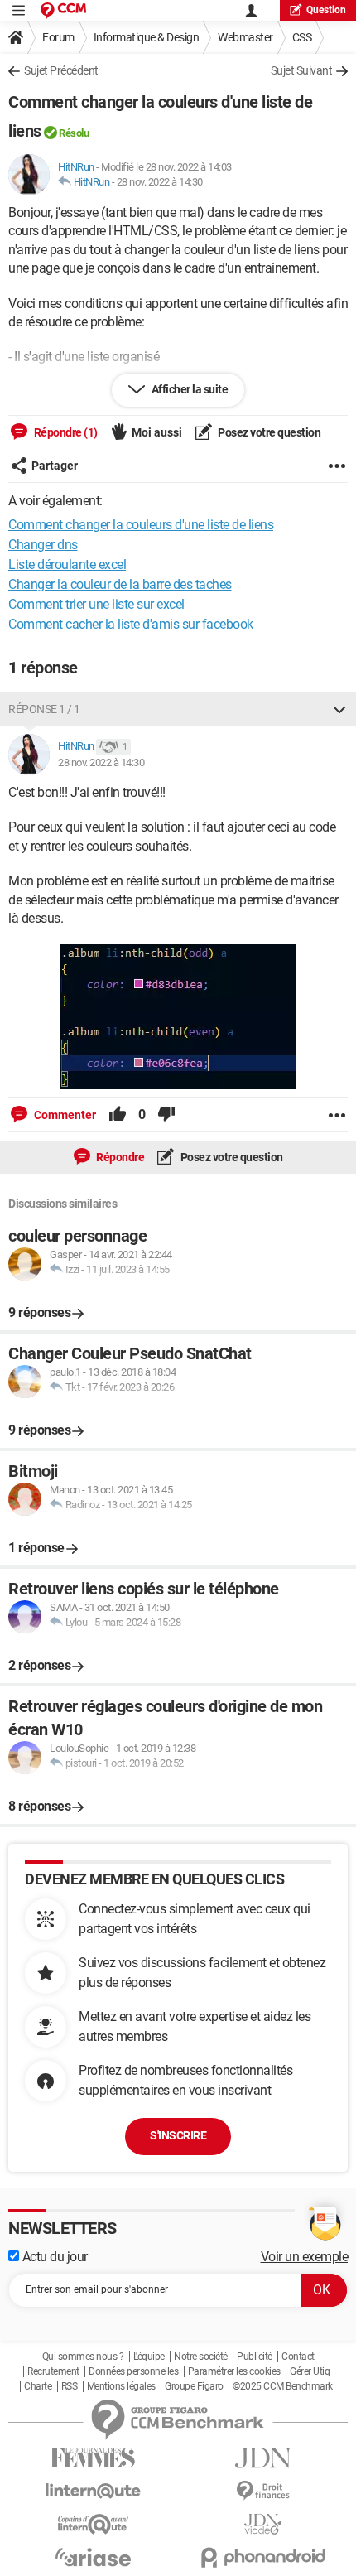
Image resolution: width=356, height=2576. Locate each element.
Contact (298, 2357)
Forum (58, 37)
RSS (70, 2386)
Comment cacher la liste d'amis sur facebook (131, 624)
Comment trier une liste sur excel (96, 604)
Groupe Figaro (194, 2386)
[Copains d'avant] (93, 2524)
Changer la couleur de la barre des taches (120, 584)
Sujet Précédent (61, 70)
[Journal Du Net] (263, 2458)
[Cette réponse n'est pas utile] (166, 1115)
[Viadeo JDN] (263, 2524)
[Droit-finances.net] (263, 2491)
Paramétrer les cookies (234, 2371)
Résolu (74, 133)
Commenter (64, 1115)
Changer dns (43, 545)
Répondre (120, 1157)
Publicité (255, 2357)
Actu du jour (53, 2257)
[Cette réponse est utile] (118, 1115)
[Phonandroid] (263, 2557)
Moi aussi (157, 432)
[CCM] (63, 10)
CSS (302, 37)
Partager (55, 466)
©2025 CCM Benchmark (283, 2386)
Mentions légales (121, 2386)
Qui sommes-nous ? (83, 2357)
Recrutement (53, 2371)
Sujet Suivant (302, 70)
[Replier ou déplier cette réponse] (339, 709)
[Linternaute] (93, 2491)
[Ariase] (93, 2557)
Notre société (201, 2357)
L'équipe (149, 2357)
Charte (38, 2386)
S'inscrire (178, 2135)
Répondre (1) (65, 432)
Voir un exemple (305, 2257)
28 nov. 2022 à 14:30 (160, 182)
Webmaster (245, 37)
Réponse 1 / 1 (44, 709)
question (326, 10)
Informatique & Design (147, 37)
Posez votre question (269, 432)
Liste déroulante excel (67, 564)
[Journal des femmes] (93, 2458)
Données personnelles (133, 2371)
